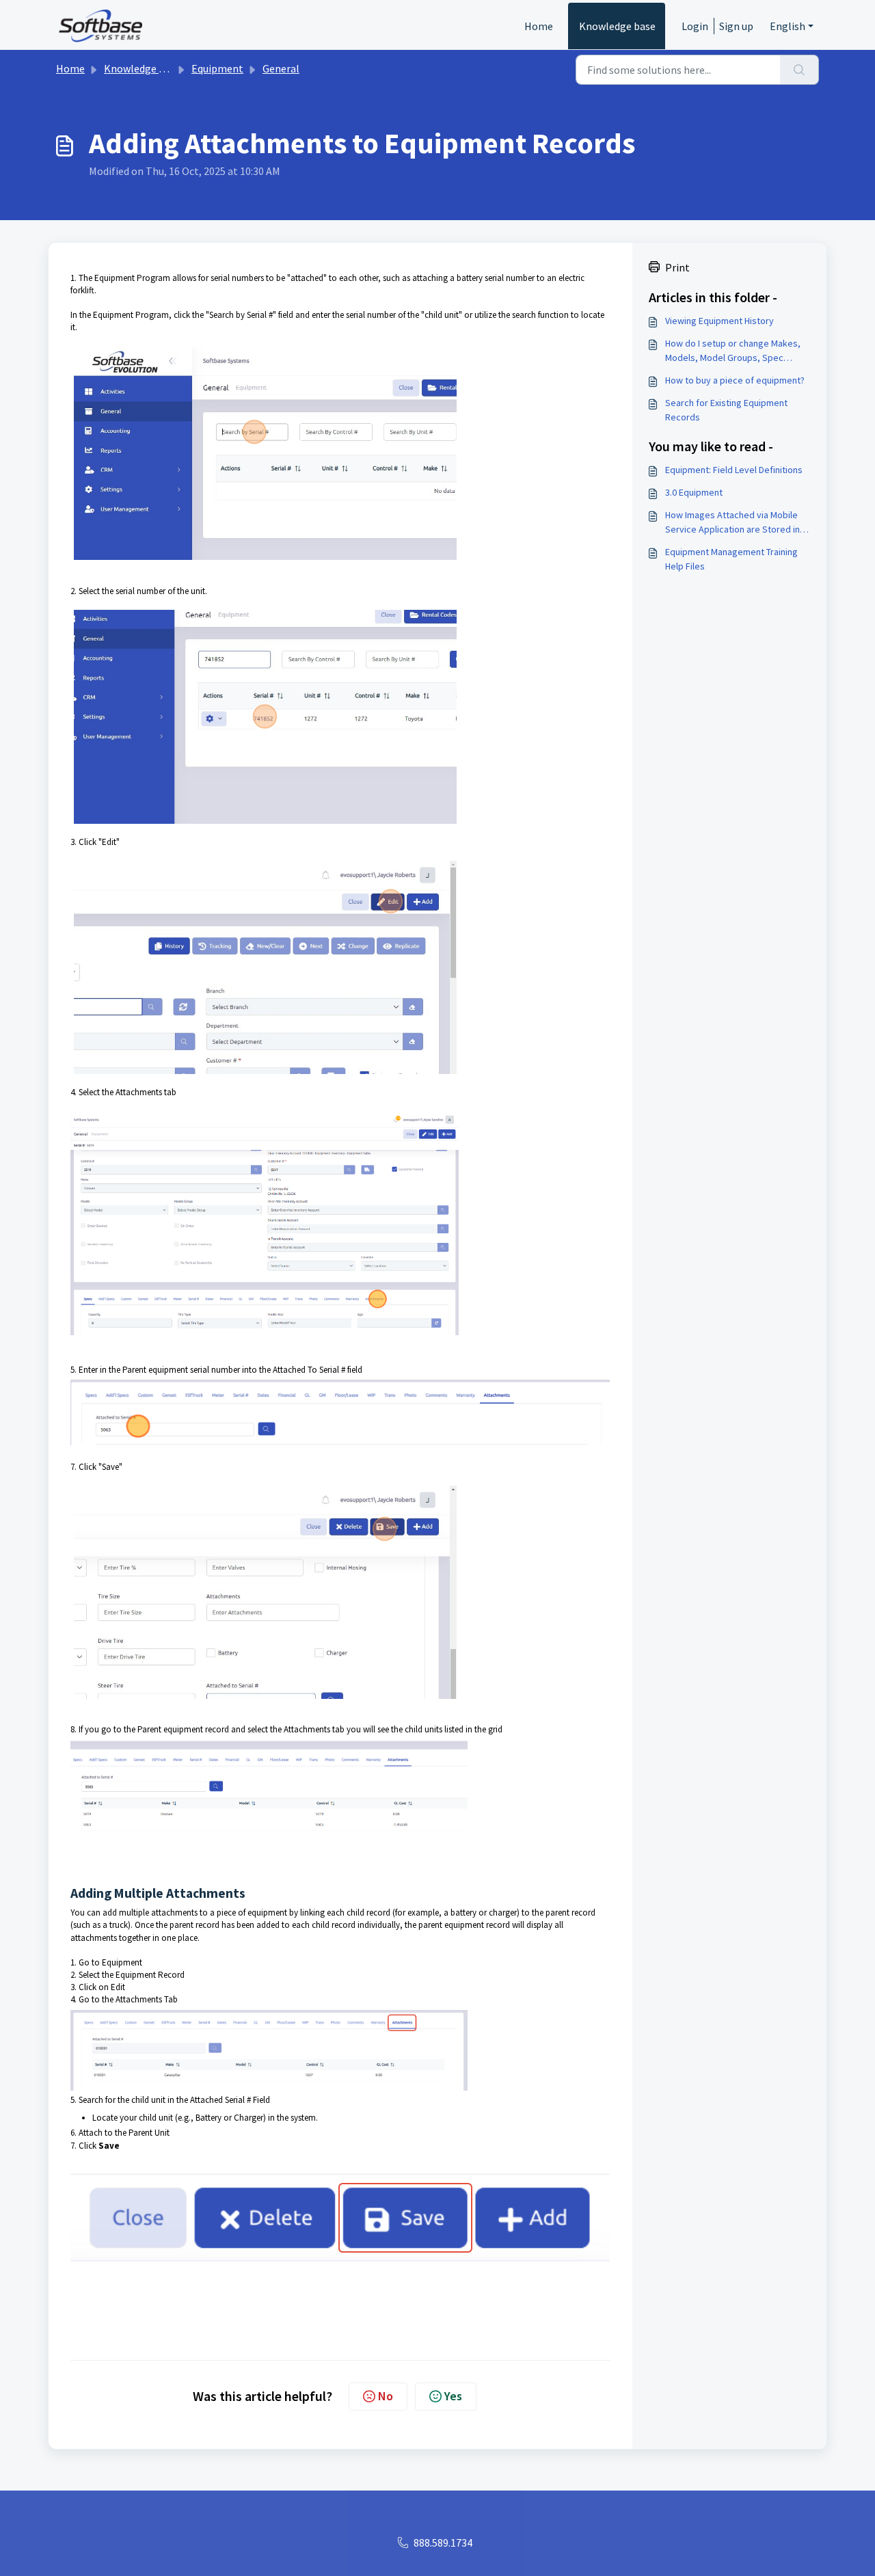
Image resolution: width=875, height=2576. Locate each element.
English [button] (787, 26)
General (281, 68)
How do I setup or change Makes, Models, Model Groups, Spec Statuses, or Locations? (733, 351)
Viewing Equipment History (719, 321)
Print (677, 267)
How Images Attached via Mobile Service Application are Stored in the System (732, 523)
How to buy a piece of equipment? (735, 380)
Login (695, 26)
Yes (453, 2396)
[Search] (799, 70)
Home (539, 26)
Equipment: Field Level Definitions (734, 470)
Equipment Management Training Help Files (731, 559)
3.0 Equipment (694, 492)
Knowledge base (617, 26)
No (386, 2396)
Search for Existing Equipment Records (726, 410)
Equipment (217, 68)
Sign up (736, 26)
